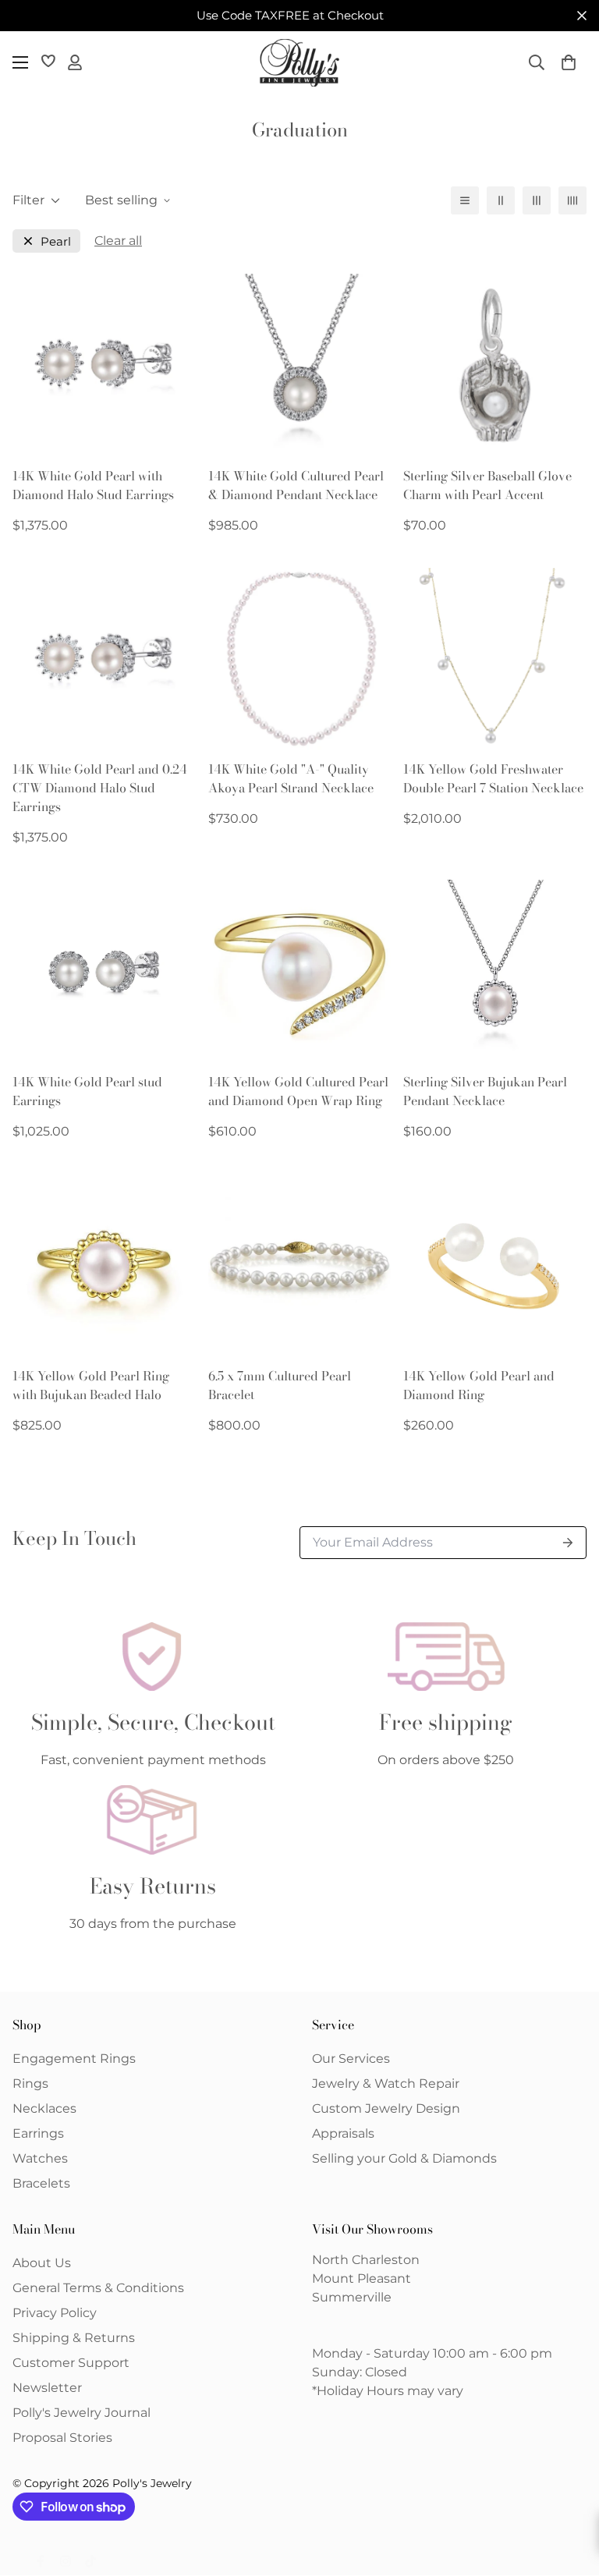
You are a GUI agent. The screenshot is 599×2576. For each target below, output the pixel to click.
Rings (30, 2083)
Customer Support (71, 2363)
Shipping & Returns (74, 2338)
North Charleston (366, 2260)
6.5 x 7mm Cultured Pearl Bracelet (280, 1385)
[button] (569, 62)
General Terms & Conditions (98, 2288)
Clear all (118, 241)
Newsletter (47, 2388)
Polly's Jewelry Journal (82, 2413)
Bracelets (41, 2183)
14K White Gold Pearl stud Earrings (87, 1091)
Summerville (352, 2297)
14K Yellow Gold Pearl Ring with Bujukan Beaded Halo (91, 1385)
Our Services (351, 2059)
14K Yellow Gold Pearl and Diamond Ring (479, 1385)
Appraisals (343, 2133)
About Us (42, 2263)
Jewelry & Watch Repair (386, 2083)
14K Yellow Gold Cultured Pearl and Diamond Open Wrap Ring (298, 1091)
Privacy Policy (55, 2313)
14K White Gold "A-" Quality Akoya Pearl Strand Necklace (291, 778)
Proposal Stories (62, 2438)
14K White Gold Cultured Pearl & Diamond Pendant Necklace (296, 485)
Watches (40, 2158)
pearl (56, 241)
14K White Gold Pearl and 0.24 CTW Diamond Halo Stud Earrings (100, 788)
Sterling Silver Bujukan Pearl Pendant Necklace (485, 1091)
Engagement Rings (74, 2059)
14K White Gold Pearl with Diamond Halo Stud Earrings (93, 485)
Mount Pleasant (362, 2278)
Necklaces (44, 2108)
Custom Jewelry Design (386, 2108)
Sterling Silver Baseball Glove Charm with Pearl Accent (487, 485)
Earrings (38, 2133)
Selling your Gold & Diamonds (404, 2158)
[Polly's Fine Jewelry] (299, 63)
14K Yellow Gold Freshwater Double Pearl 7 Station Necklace (493, 778)
